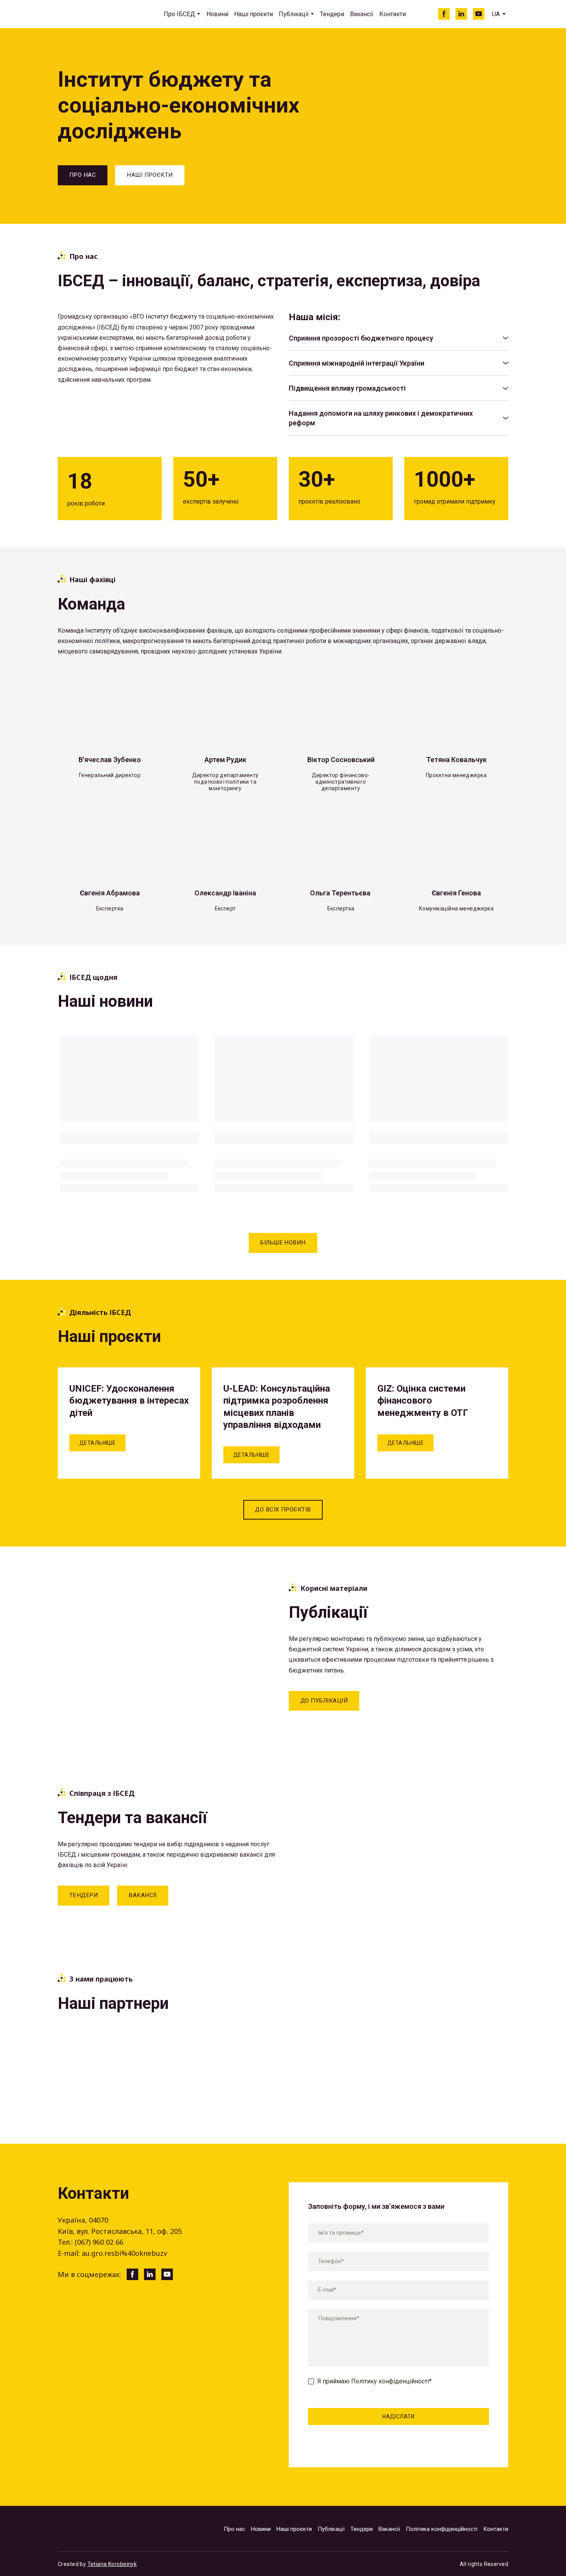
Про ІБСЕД (179, 14)
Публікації (294, 14)
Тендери (332, 14)
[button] (444, 14)
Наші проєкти (254, 14)
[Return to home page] (93, 14)
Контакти (393, 14)
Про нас (234, 2529)
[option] (496, 14)
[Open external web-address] (90, 2052)
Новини (217, 14)
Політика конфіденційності (442, 2529)
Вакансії (362, 14)
